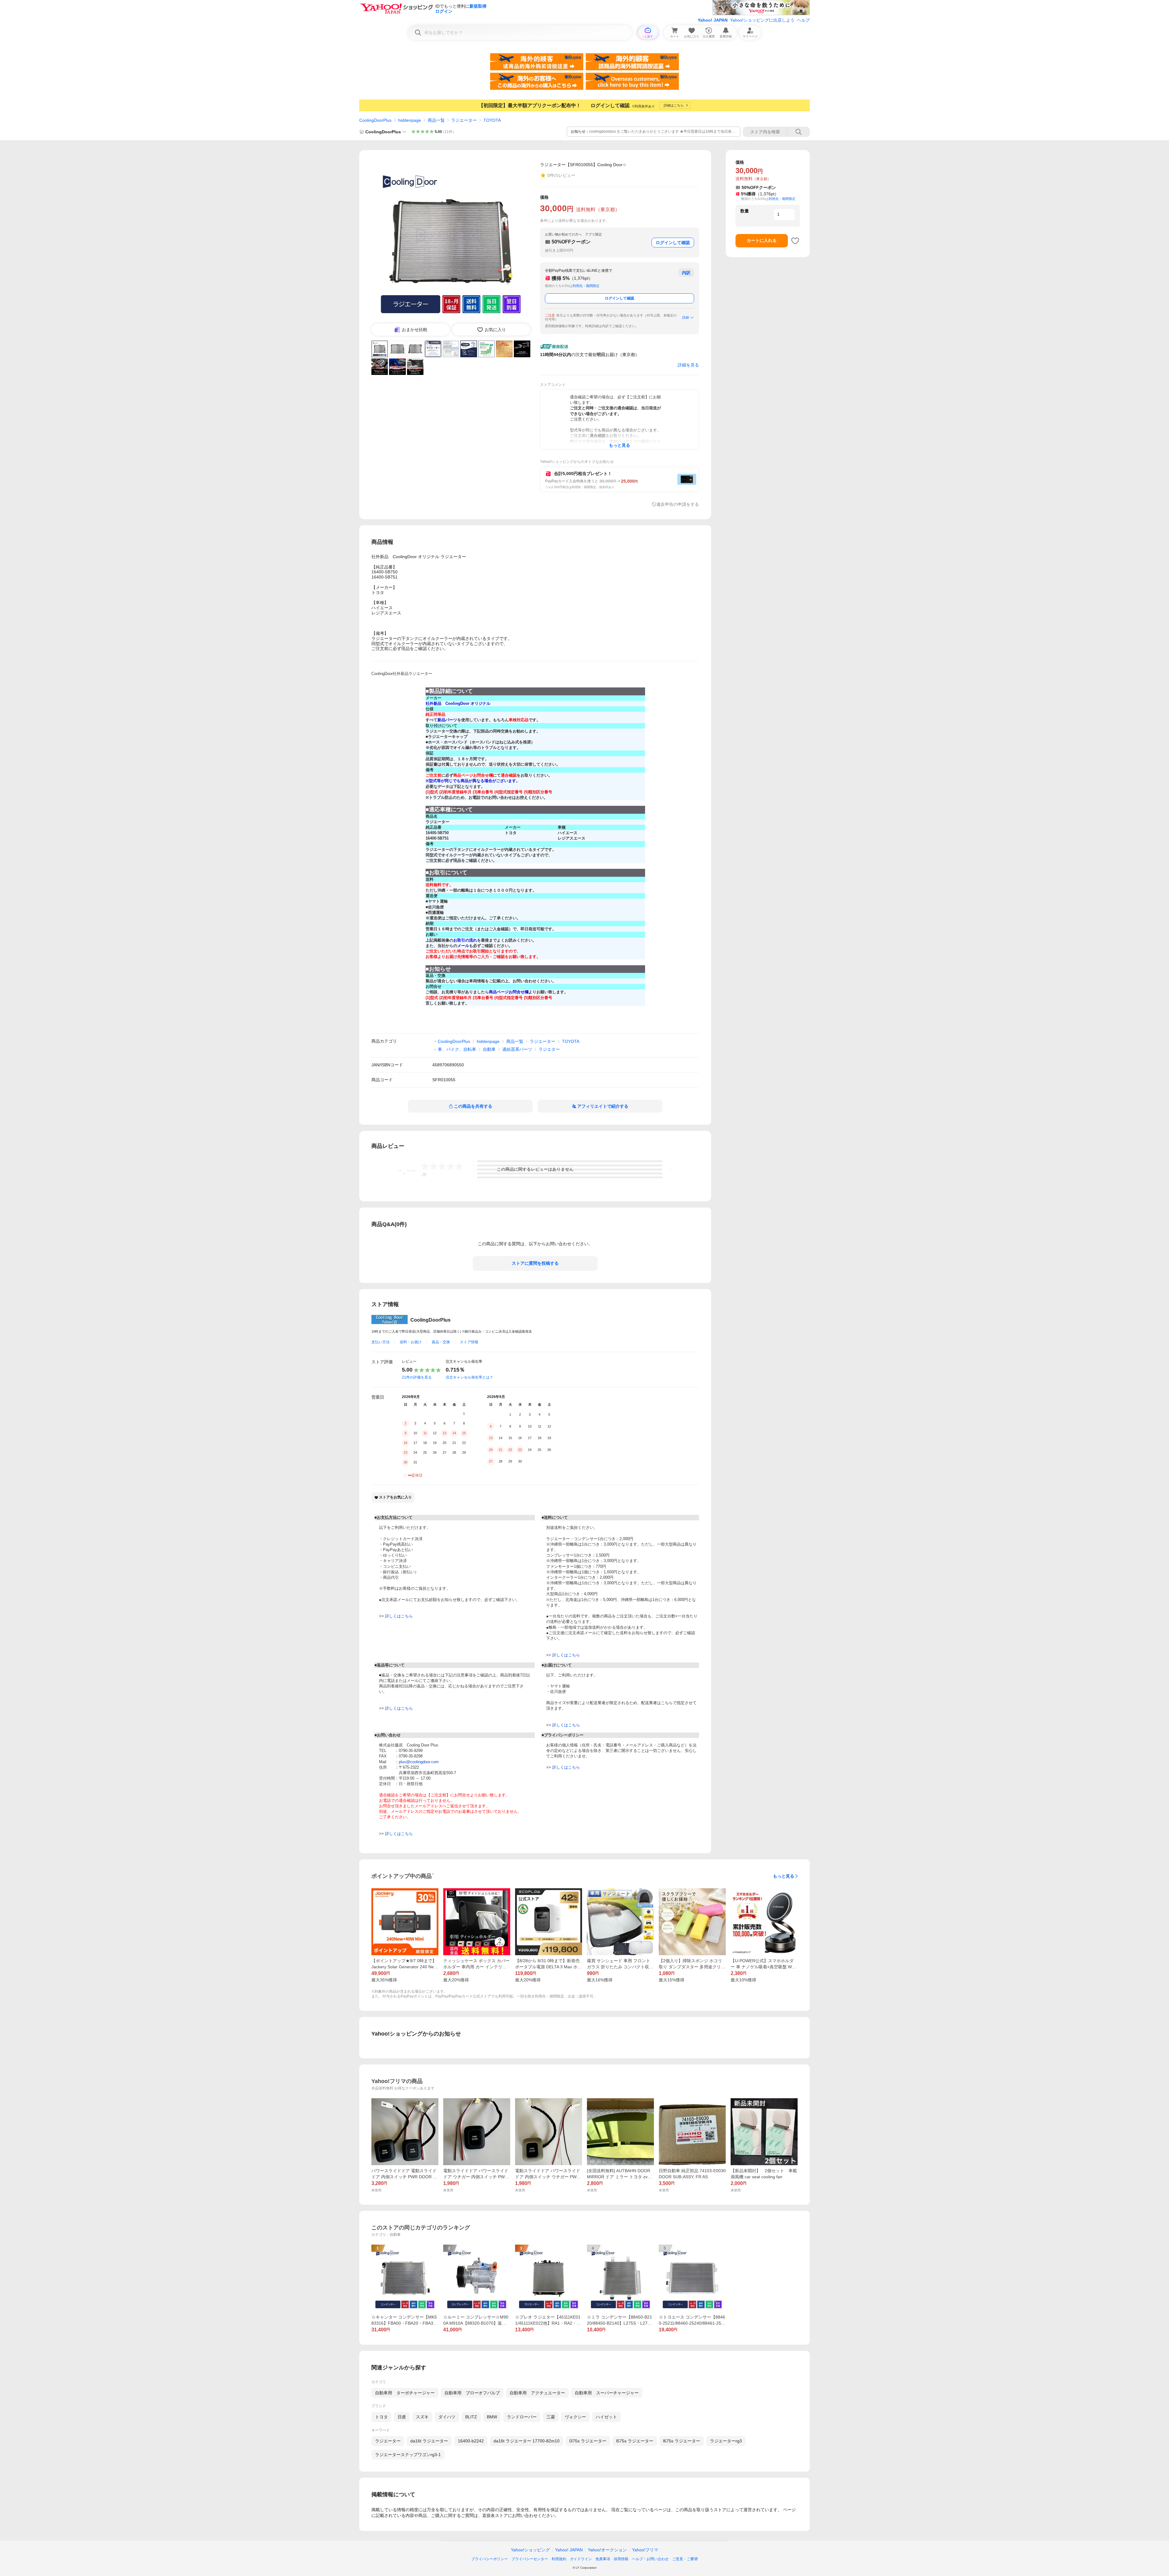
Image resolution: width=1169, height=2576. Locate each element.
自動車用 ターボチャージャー (405, 2393)
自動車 (489, 1049)
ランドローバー (522, 2417)
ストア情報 (469, 1342)
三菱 (551, 2417)
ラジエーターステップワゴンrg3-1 (408, 2455)
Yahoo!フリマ (645, 2550)
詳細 (686, 317)
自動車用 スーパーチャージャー (607, 2393)
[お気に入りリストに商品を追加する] (795, 241)
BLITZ (471, 2417)
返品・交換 (441, 1342)
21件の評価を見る (417, 1377)
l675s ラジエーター (682, 2441)
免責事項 (603, 2559)
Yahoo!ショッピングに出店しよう (762, 20)
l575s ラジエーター (635, 2441)
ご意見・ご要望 (685, 2559)
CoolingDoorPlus (375, 120)
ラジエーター (464, 120)
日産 (402, 2417)
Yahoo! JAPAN (713, 20)
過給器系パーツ (517, 1049)
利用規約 (559, 2559)
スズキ (422, 2417)
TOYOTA (492, 120)
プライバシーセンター (530, 2559)
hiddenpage (410, 120)
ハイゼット (606, 2417)
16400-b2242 (471, 2441)
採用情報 (621, 2559)
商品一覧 (436, 120)
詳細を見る (688, 365)
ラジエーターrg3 (726, 2441)
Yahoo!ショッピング (530, 2550)
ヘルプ (803, 20)
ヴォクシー (575, 2417)
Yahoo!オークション (607, 2550)
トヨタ (381, 2417)
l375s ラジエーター (588, 2441)
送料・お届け (411, 1342)
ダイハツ (447, 2417)
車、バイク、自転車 (457, 1049)
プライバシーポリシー (490, 2559)
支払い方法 (381, 1342)
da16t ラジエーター (429, 2441)
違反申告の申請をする (678, 504)
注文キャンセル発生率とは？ (469, 1377)
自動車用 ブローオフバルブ (472, 2393)
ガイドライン (581, 2559)
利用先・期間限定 (586, 286)
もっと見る (784, 1876)
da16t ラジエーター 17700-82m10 (527, 2441)
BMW (492, 2417)
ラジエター (549, 1049)
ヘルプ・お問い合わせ (650, 2559)
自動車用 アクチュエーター (537, 2393)
